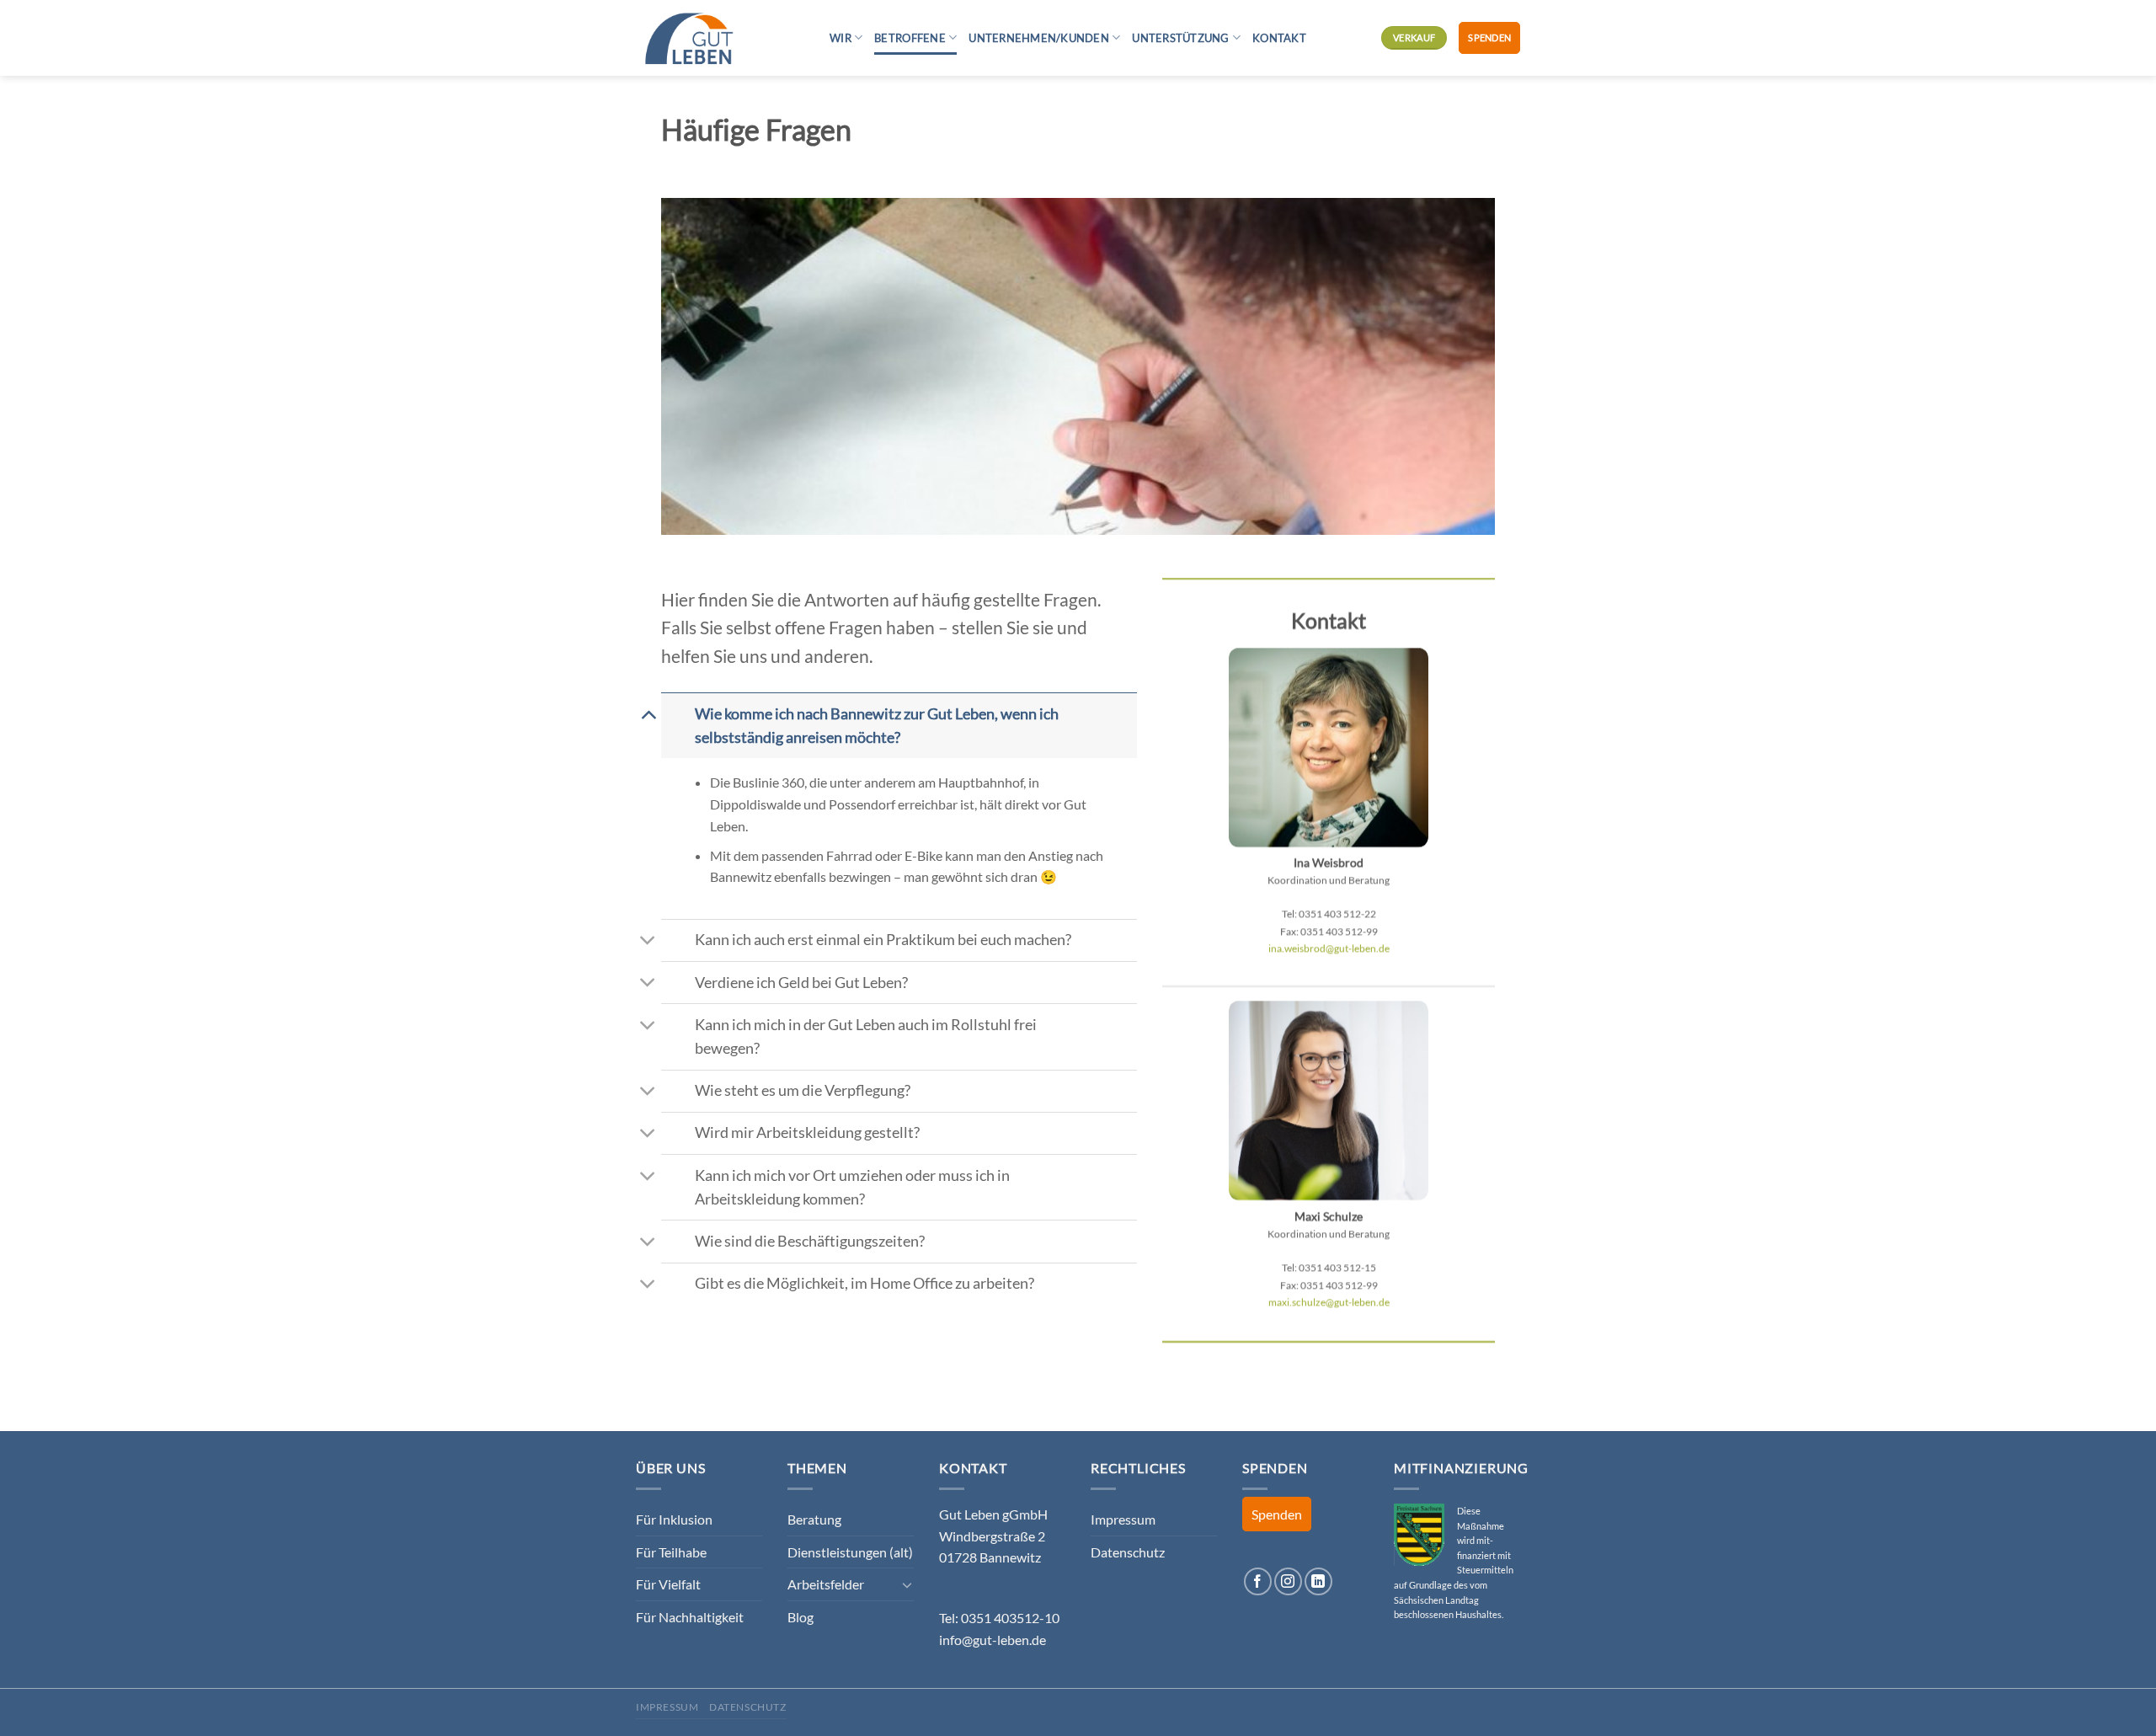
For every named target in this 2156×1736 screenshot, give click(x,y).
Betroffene (910, 38)
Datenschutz (1128, 1552)
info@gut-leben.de (993, 1640)
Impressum (1123, 1519)
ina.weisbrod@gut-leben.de (1329, 948)
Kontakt (1279, 38)
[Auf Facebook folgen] (1258, 1581)
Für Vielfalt (668, 1584)
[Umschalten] (648, 714)
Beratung (814, 1519)
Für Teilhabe (671, 1552)
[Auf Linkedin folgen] (1318, 1581)
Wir (841, 38)
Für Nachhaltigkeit (690, 1617)
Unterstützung (1180, 38)
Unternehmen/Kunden (1039, 38)
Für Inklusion (674, 1519)
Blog (800, 1617)
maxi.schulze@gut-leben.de (1329, 1302)
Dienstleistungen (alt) (850, 1552)
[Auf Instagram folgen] (1288, 1581)
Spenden (1489, 37)
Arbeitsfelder (826, 1584)
